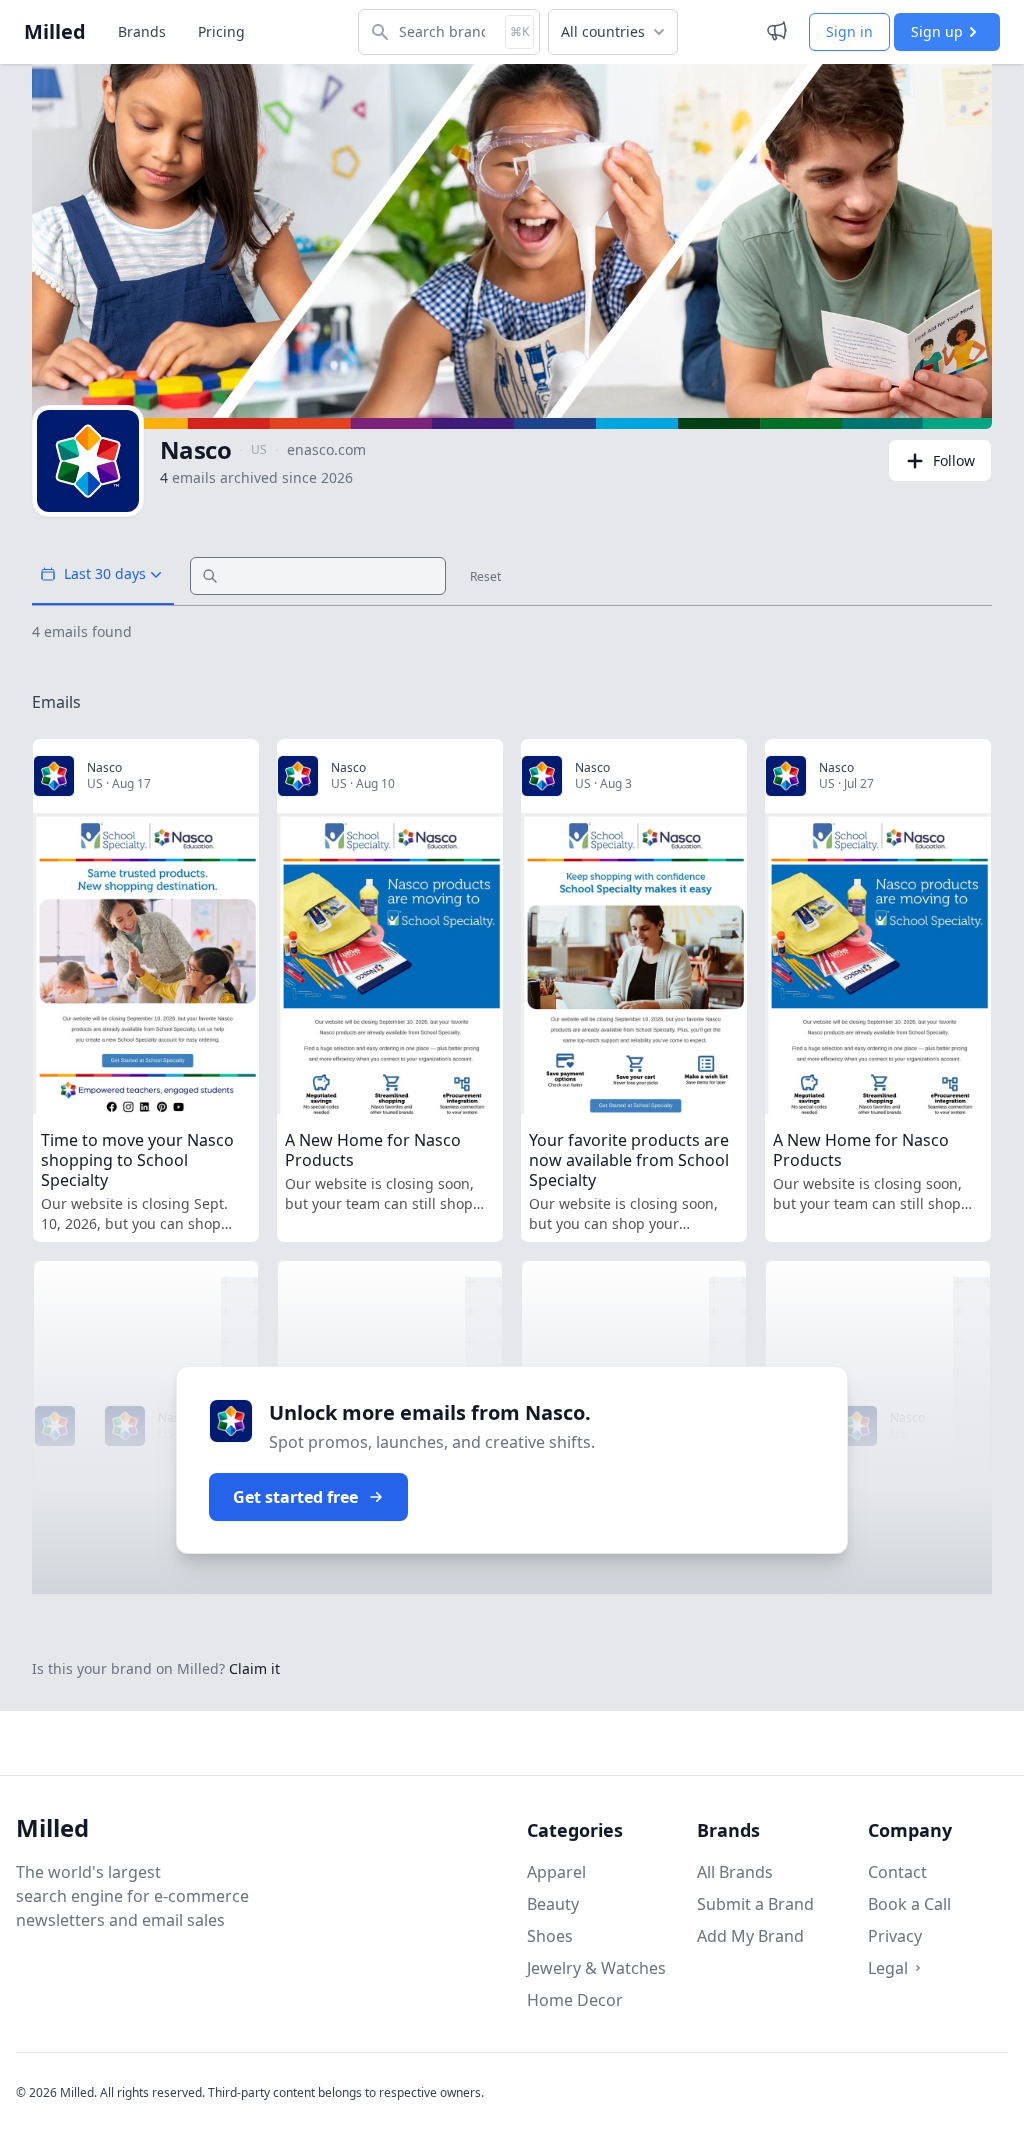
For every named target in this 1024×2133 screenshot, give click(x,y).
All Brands (735, 1872)
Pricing (221, 31)
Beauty (553, 1904)
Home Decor (575, 2000)
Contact (897, 1872)
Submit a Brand (755, 1904)
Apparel (556, 1872)
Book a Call (909, 1904)
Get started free (295, 1497)
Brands (142, 31)
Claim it (254, 1668)
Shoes (550, 1936)
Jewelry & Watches (596, 1968)
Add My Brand (750, 1936)
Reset (485, 577)
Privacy (895, 1936)
